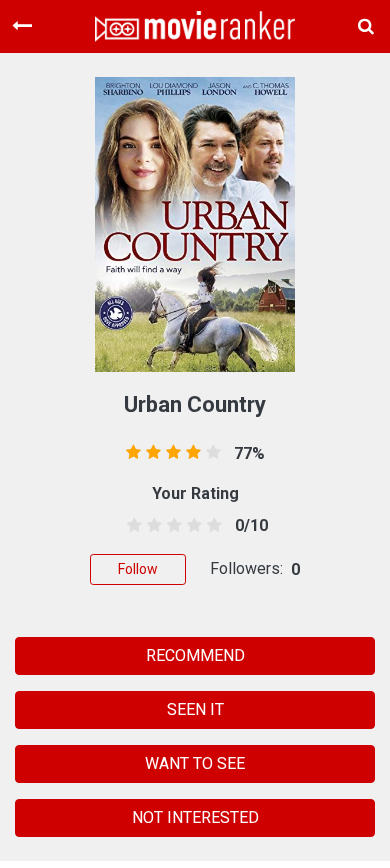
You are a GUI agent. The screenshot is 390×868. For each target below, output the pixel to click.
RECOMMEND (195, 655)
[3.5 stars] (191, 526)
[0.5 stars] (130, 526)
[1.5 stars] (150, 526)
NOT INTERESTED (195, 817)
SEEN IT (195, 709)
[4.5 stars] (211, 526)
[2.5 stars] (170, 526)
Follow (138, 569)
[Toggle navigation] (22, 26)
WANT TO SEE (195, 763)
